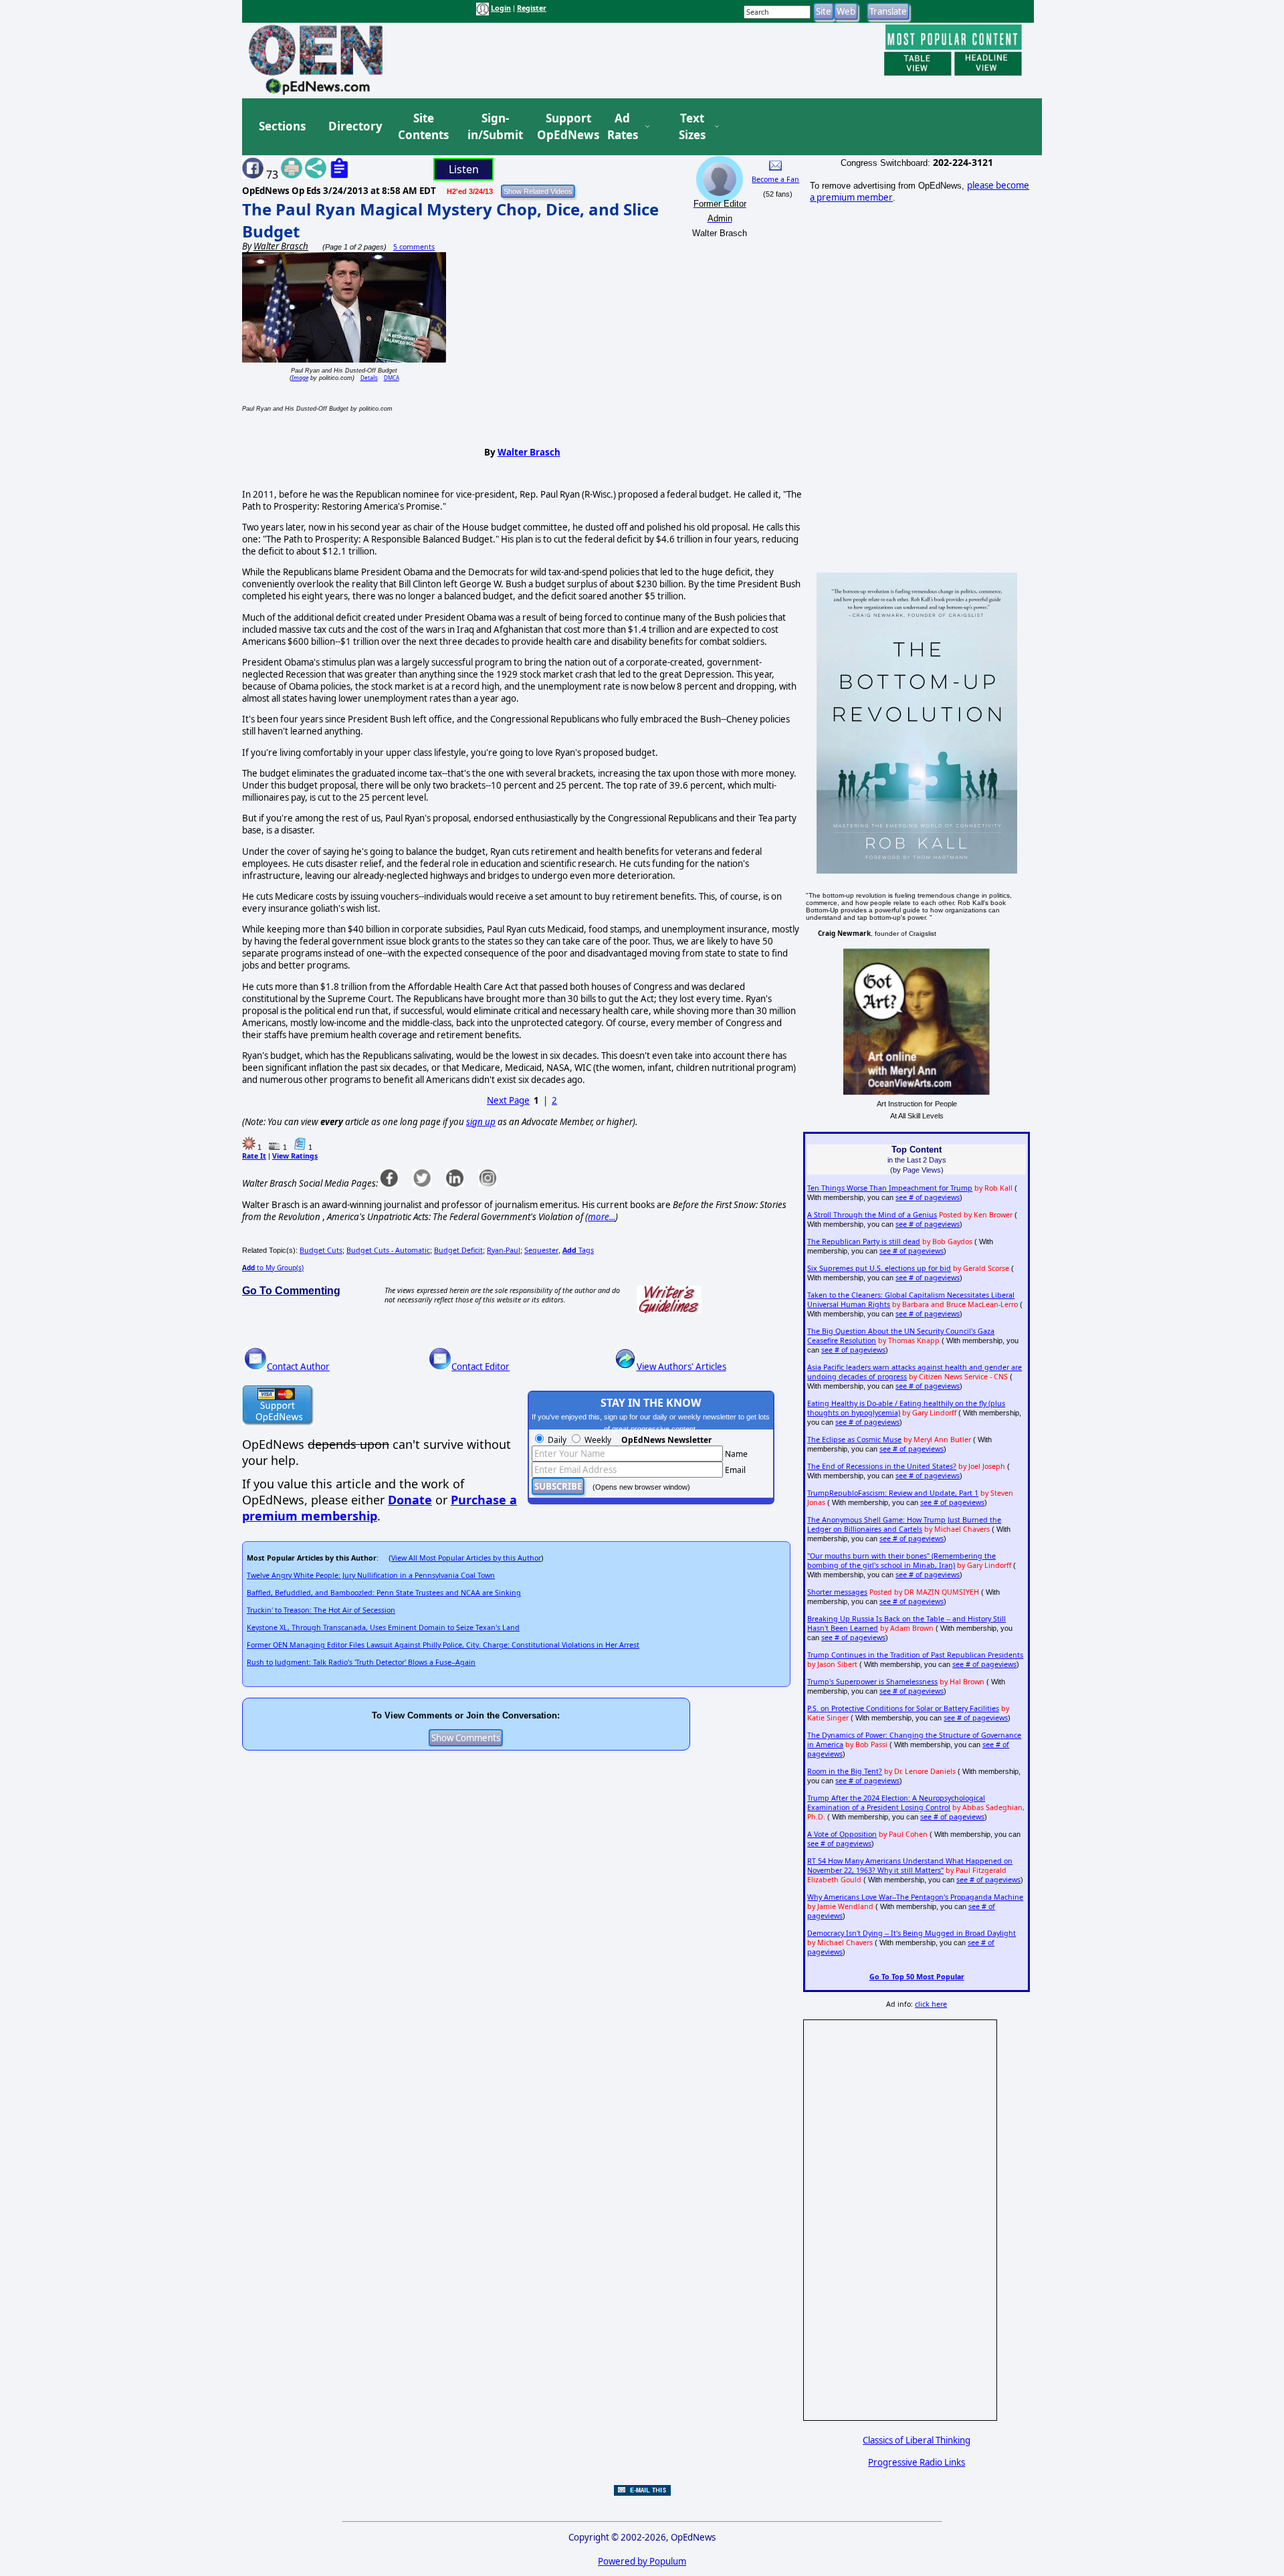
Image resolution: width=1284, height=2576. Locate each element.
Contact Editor (480, 1367)
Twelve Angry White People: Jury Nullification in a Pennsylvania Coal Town (371, 1575)
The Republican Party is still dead (864, 1242)
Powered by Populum (642, 2561)
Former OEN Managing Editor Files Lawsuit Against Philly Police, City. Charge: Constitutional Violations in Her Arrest (443, 1645)
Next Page (508, 1100)
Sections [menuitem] (282, 126)
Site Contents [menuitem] (423, 127)
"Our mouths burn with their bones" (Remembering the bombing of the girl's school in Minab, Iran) (901, 1561)
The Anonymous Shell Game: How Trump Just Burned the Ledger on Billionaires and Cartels (904, 1524)
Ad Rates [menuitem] (623, 127)
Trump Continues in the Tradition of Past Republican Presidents (915, 1655)
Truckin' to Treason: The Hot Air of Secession (321, 1610)
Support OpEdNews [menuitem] (563, 127)
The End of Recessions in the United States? (882, 1466)
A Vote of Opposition (842, 1834)
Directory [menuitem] (354, 126)
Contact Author (298, 1367)
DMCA (392, 378)
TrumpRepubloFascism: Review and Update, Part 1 (893, 1493)
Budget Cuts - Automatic (388, 1250)
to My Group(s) (273, 1268)
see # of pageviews (928, 1197)
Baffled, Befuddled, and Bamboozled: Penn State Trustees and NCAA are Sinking (384, 1593)
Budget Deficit (458, 1250)
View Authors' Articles (681, 1367)
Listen (464, 169)
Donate (410, 1500)
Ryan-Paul (504, 1250)
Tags (578, 1250)
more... (602, 1217)
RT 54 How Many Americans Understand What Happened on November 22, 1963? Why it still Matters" (910, 1866)
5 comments (414, 247)
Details (369, 378)
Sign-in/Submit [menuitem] (494, 127)
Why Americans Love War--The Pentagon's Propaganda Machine (915, 1897)
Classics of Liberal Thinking (917, 2440)
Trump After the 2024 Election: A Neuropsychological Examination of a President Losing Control (896, 1803)
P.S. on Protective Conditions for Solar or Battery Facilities (903, 1708)
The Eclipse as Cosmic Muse (854, 1440)
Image (300, 378)
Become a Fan (775, 179)
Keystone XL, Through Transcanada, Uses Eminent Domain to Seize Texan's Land (383, 1627)
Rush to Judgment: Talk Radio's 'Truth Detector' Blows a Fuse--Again (361, 1662)
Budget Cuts (321, 1250)
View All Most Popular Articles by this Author (466, 1558)
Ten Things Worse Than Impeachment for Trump (890, 1188)
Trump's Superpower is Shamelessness (872, 1682)
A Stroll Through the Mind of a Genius (872, 1215)
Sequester (541, 1250)
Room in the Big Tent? (845, 1771)
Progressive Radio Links (917, 2462)
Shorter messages (837, 1592)
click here (931, 2004)
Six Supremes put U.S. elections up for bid (879, 1268)
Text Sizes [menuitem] (692, 127)
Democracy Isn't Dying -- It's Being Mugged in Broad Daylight (912, 1933)
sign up (481, 1122)
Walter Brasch (529, 452)
